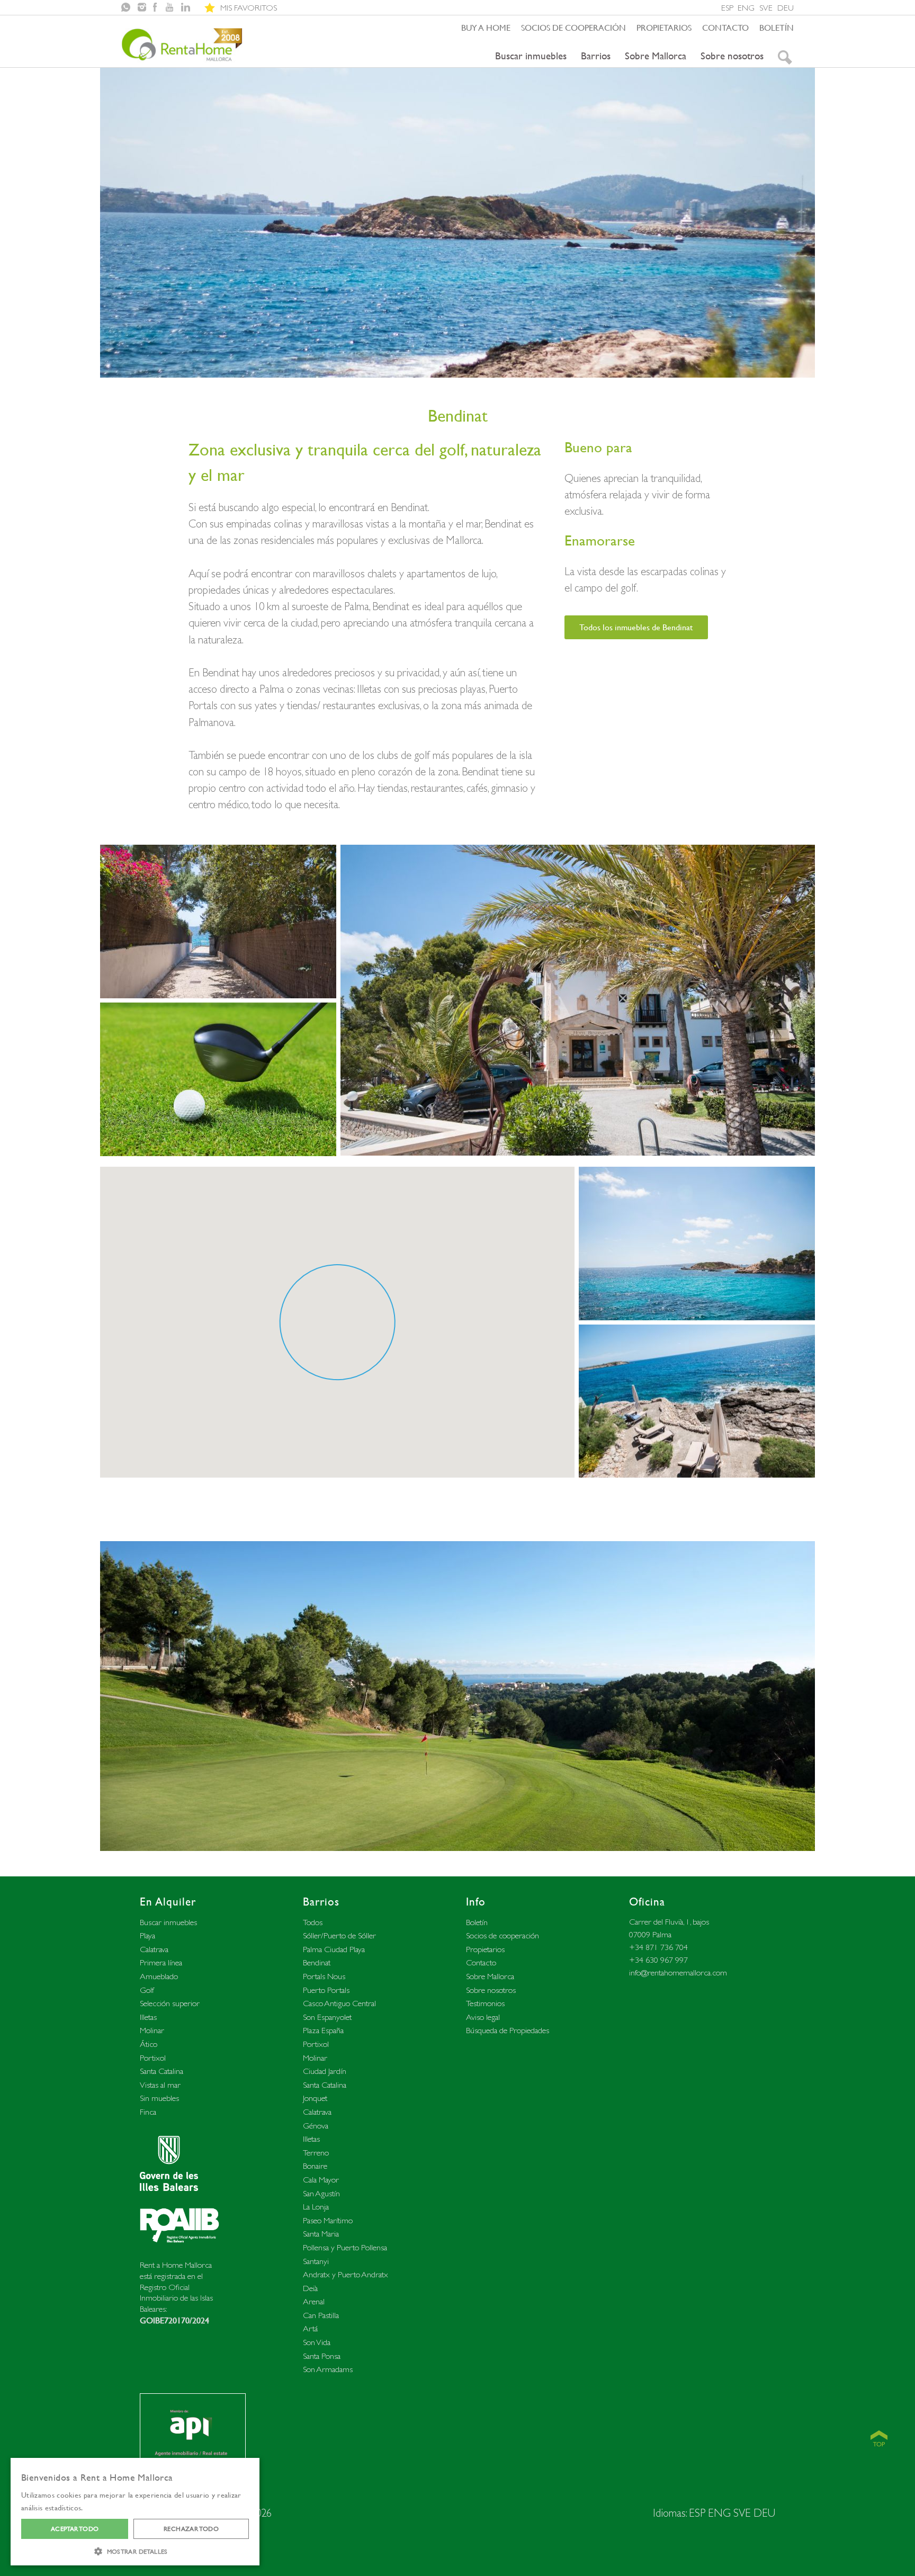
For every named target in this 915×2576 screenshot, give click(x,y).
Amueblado (159, 1976)
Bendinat (317, 1962)
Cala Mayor (321, 2180)
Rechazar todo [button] (191, 2529)
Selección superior (170, 2003)
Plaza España (323, 2030)
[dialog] (135, 2512)
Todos (313, 1922)
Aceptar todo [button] (75, 2529)
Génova (316, 2126)
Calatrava (154, 1949)
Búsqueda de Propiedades (508, 2030)
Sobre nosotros (732, 56)
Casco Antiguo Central (339, 2003)
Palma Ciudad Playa (334, 1949)
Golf (147, 1990)
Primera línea (161, 1962)
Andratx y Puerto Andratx (346, 2274)
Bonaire (315, 2166)
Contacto (725, 28)
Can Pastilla (321, 2315)
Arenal (314, 2301)
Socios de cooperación (573, 28)
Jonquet (315, 2098)
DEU (786, 8)
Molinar (152, 2030)
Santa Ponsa (322, 2356)
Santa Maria (321, 2234)
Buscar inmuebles (531, 56)
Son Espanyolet (327, 2017)
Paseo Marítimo (328, 2220)
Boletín (777, 28)
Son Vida (317, 2342)
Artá (310, 2328)
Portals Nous (324, 1976)
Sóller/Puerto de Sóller (339, 1935)
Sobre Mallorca (656, 56)
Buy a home (486, 28)
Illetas (148, 2017)
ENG (746, 8)
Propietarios (664, 28)
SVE (766, 8)
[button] (135, 2550)
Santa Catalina (162, 2071)
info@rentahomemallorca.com (678, 1973)
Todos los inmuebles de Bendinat (636, 627)
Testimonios (485, 2003)
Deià (310, 2288)
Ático (149, 2044)
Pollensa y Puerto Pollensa (345, 2247)
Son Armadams (328, 2369)
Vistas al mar (160, 2085)
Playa (147, 1935)
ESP (727, 8)
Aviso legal (483, 2017)
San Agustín (321, 2193)
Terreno (316, 2153)
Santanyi (316, 2261)
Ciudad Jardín (325, 2071)
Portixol (153, 2058)
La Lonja (316, 2207)
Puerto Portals (326, 1990)
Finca (148, 2112)
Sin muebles (159, 2098)
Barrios (596, 56)
